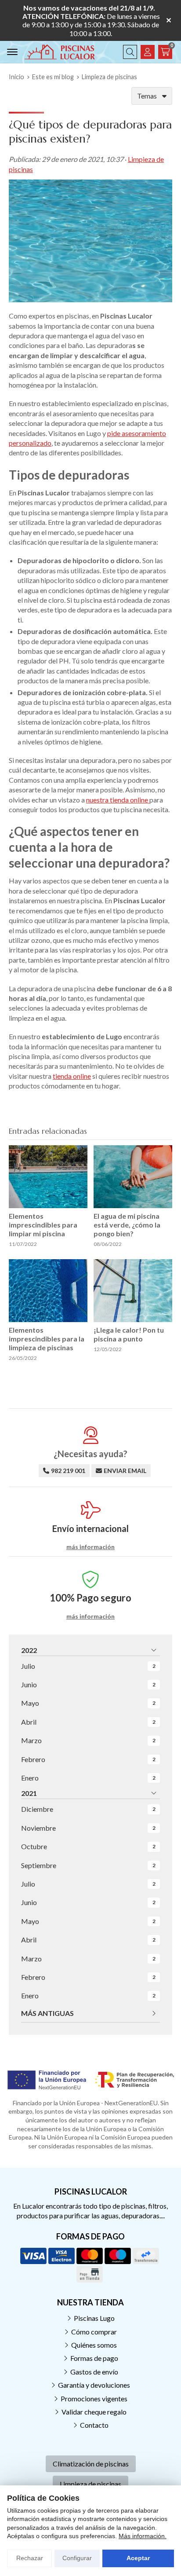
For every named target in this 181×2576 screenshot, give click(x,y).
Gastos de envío (94, 2372)
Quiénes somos (94, 2345)
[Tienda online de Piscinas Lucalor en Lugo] (60, 52)
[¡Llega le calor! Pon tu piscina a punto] (133, 1291)
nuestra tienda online (118, 800)
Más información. (143, 2536)
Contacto (94, 2425)
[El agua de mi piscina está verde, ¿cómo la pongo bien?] (133, 1177)
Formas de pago (94, 2358)
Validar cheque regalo (94, 2412)
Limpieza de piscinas (90, 2484)
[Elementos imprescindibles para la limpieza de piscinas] (48, 1291)
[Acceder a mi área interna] (148, 52)
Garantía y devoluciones (94, 2385)
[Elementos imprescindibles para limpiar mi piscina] (48, 1177)
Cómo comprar (94, 2332)
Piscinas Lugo (94, 2318)
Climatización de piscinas (91, 2464)
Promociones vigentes (94, 2398)
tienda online (72, 1076)
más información (90, 1547)
